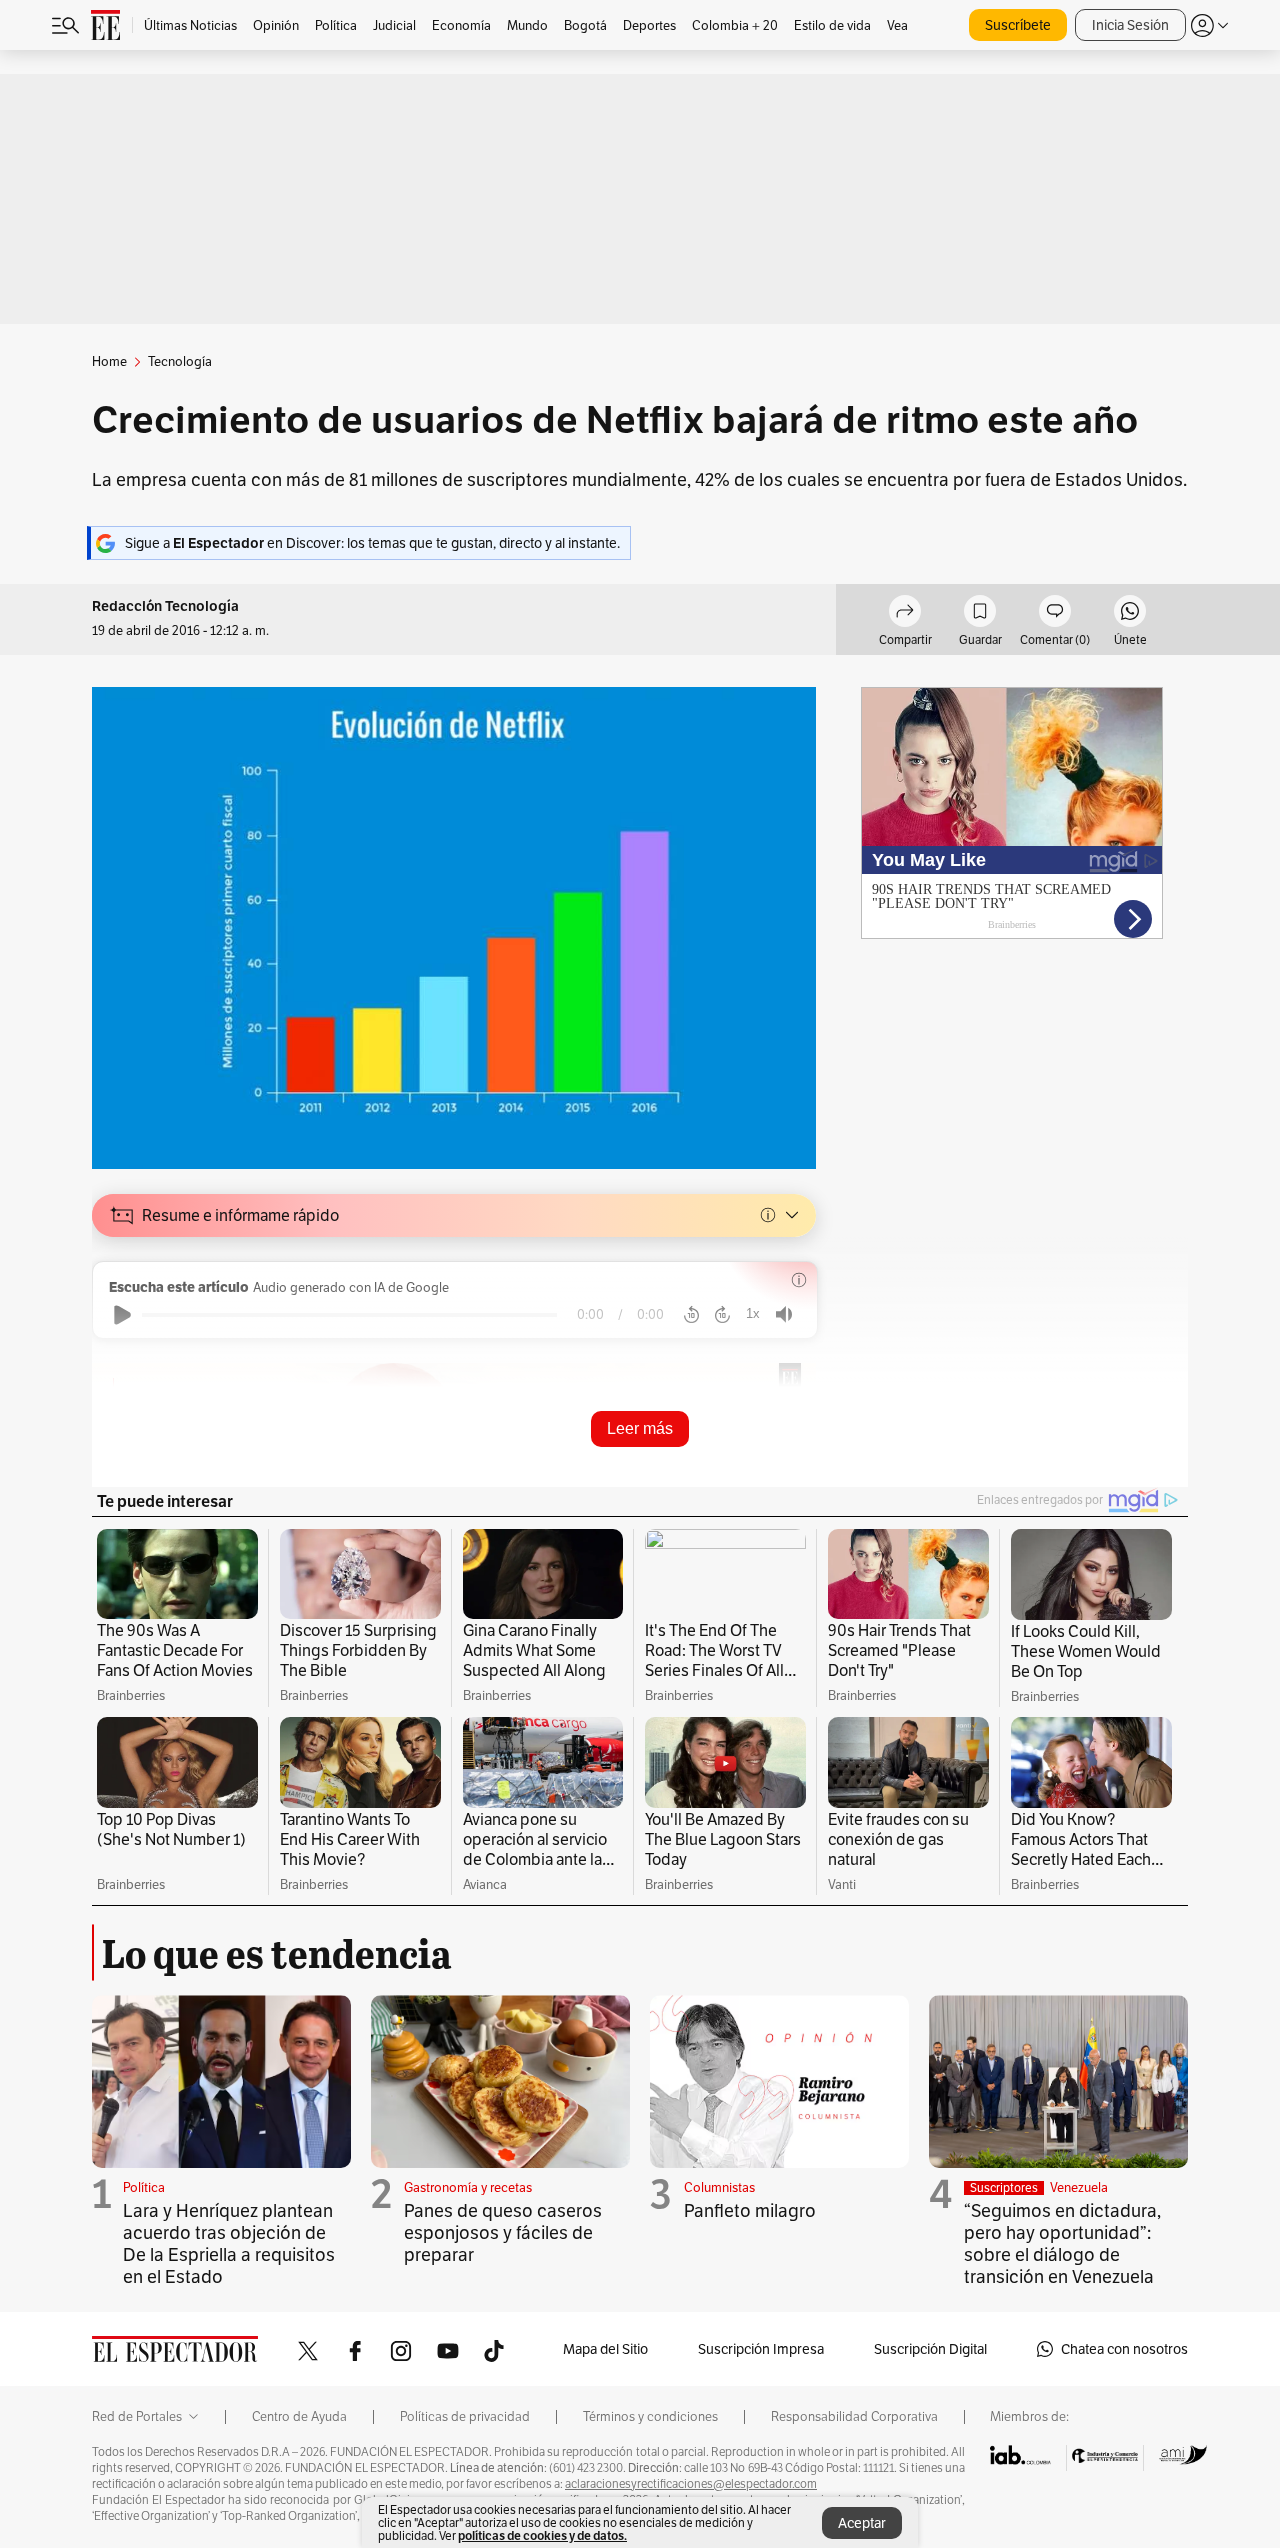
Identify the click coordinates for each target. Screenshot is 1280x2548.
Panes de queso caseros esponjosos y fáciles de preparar (503, 2232)
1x (753, 1313)
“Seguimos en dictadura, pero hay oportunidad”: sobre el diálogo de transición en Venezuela (1062, 2243)
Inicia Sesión (1130, 25)
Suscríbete (1018, 25)
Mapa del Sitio (605, 2349)
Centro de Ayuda (299, 2417)
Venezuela (1079, 2187)
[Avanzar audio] (722, 1315)
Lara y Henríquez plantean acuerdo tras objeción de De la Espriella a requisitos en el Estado (229, 2243)
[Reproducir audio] (122, 1315)
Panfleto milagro (750, 2210)
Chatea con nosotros (1124, 2349)
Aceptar (862, 2523)
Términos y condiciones (650, 2417)
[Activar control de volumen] (784, 1314)
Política (144, 2187)
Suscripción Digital (930, 2349)
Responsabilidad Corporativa (854, 2417)
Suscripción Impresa (761, 2349)
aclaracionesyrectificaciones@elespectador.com (691, 2484)
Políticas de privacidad (465, 2417)
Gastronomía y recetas (468, 2187)
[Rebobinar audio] (691, 1315)
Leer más (640, 1428)
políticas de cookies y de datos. (542, 2535)
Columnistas (719, 2187)
